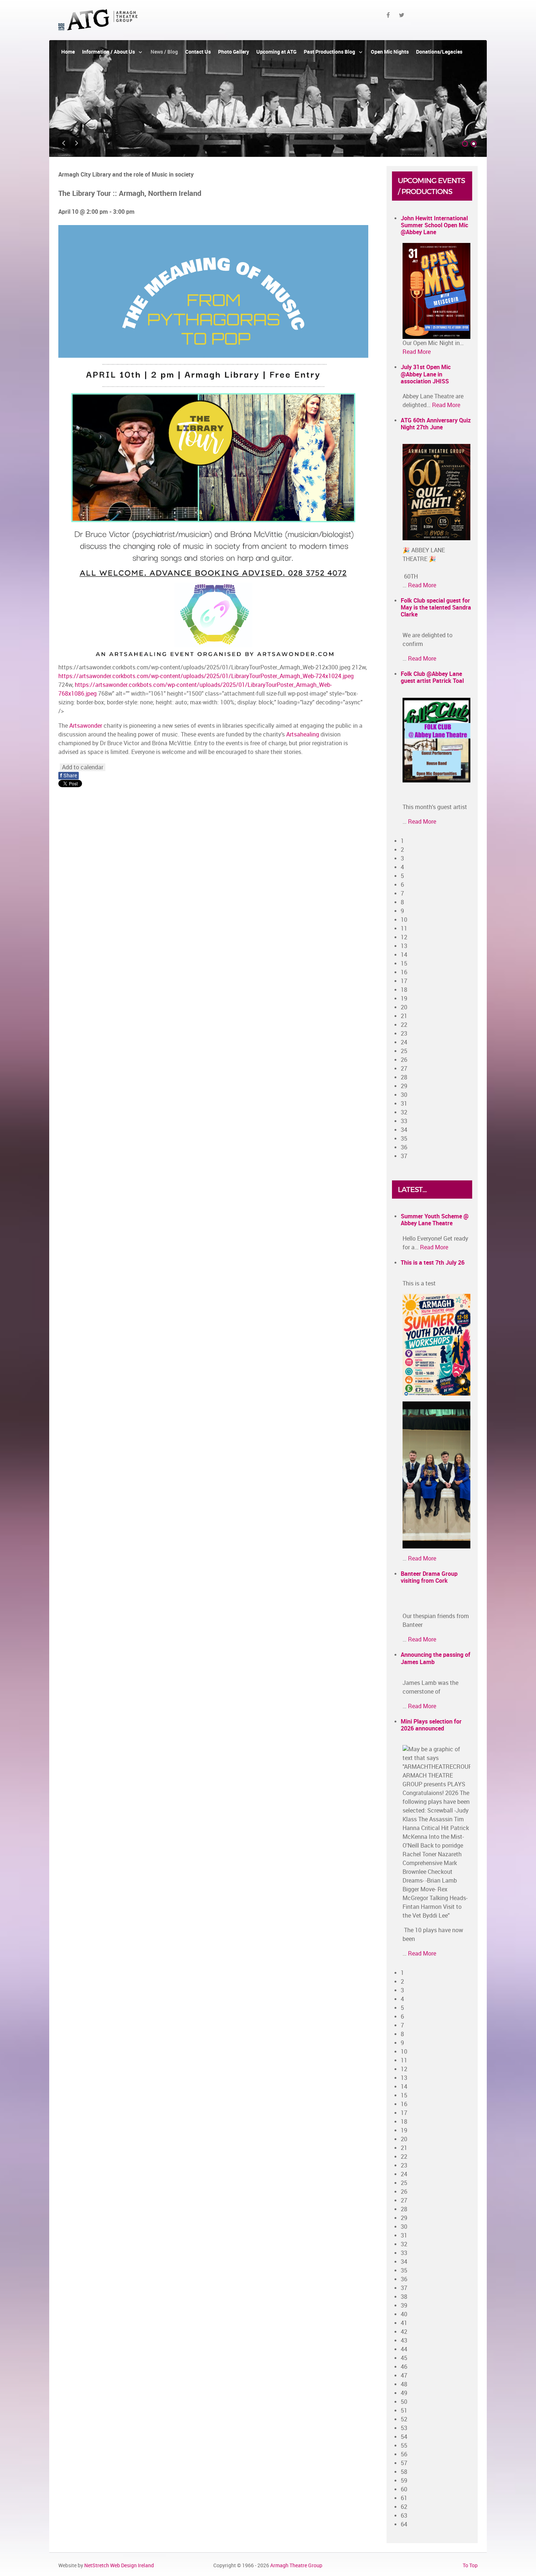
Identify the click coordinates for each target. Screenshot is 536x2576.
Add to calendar (83, 767)
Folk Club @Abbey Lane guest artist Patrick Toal (432, 677)
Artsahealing (303, 734)
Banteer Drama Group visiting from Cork (429, 1577)
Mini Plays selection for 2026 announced (431, 1725)
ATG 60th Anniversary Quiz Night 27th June (436, 424)
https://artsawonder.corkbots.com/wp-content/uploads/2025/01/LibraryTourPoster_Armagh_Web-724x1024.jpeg (206, 676)
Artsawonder (86, 726)
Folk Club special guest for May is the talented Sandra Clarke (436, 608)
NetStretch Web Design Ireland (119, 2565)
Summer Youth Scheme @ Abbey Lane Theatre (435, 1220)
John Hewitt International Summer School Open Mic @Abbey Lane (434, 225)
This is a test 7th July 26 (433, 1263)
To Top (470, 2565)
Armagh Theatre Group (296, 2565)
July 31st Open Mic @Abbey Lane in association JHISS (426, 374)
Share (69, 776)
